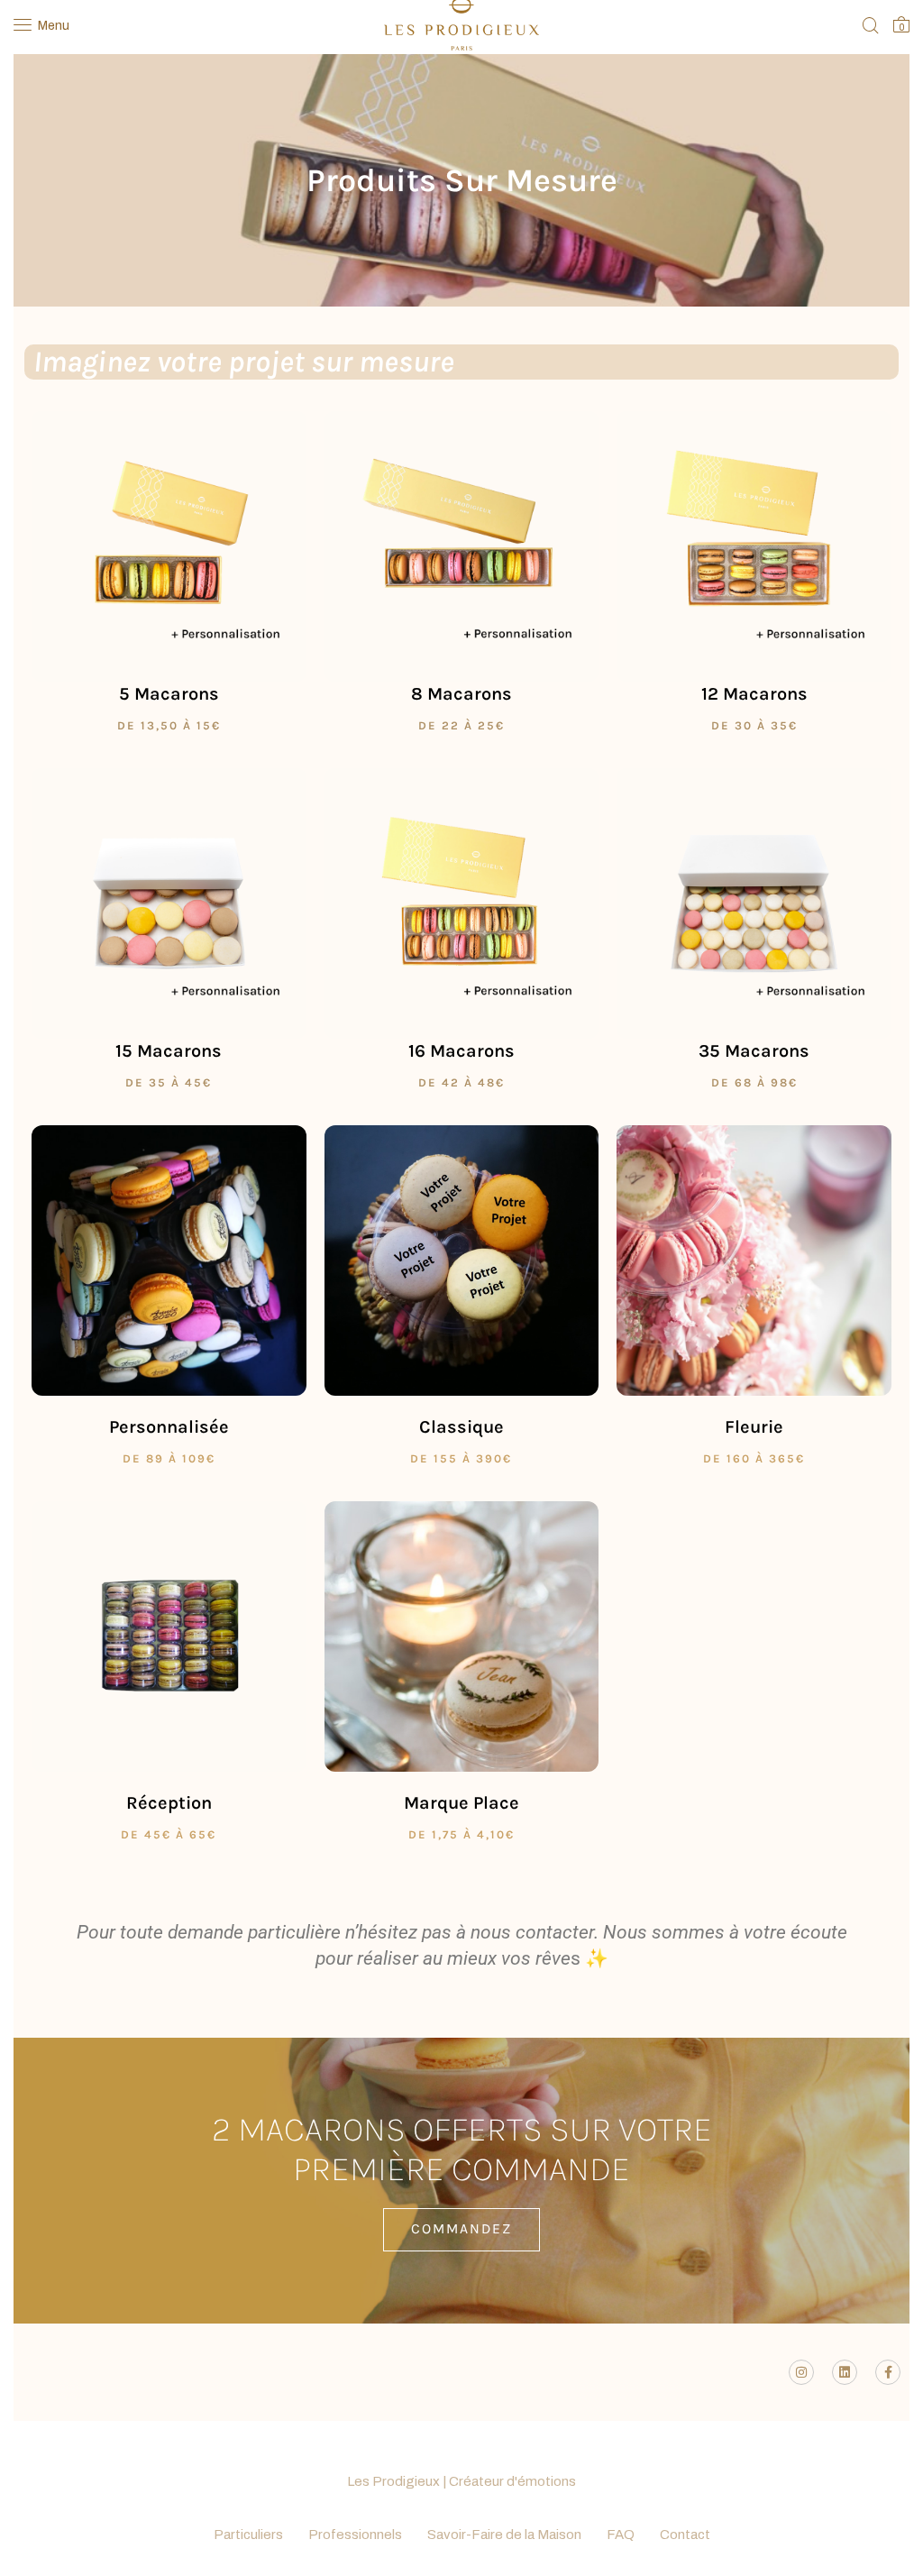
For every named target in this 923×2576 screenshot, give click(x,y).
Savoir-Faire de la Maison (504, 2535)
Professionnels (355, 2535)
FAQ (621, 2535)
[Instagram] (801, 2372)
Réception (169, 1803)
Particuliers (248, 2535)
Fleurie (754, 1427)
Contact (685, 2535)
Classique (461, 1427)
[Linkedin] (845, 2372)
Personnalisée (169, 1427)
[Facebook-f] (888, 2372)
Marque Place (461, 1803)
